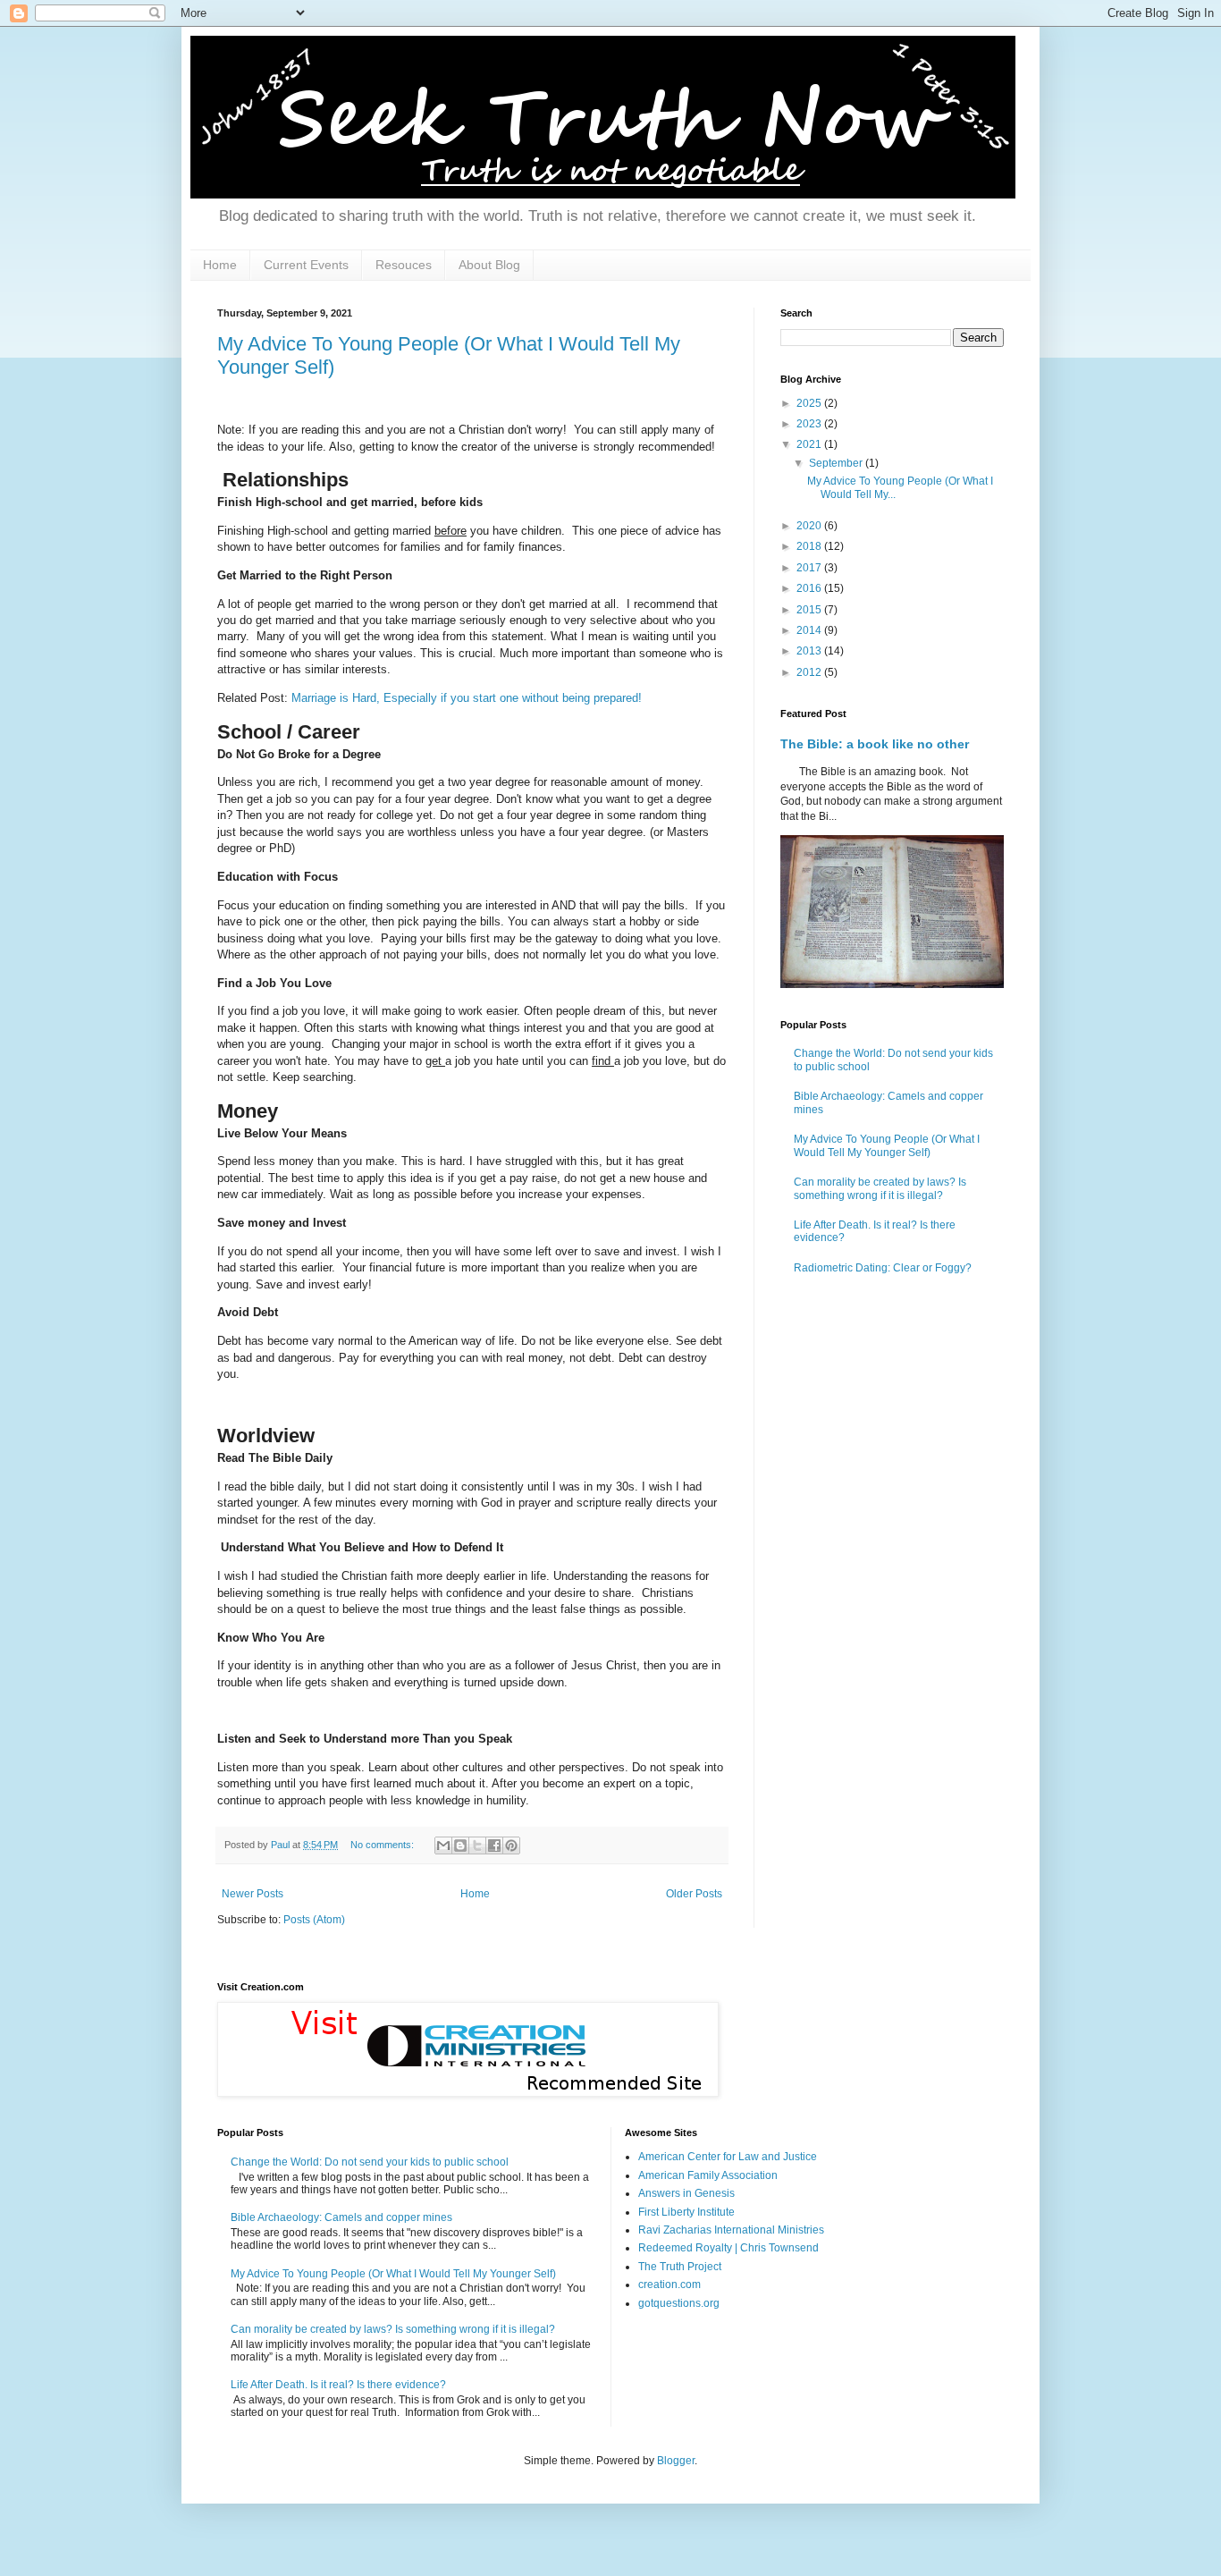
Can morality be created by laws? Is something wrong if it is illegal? (880, 1188)
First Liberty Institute (686, 2212)
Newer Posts (253, 1894)
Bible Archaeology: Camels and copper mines (341, 2217)
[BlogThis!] (460, 1845)
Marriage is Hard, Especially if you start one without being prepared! (467, 698)
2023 (810, 424)
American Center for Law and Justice (728, 2157)
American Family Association (708, 2175)
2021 (810, 444)
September (837, 463)
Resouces (404, 265)
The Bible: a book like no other (875, 744)
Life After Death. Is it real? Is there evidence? (338, 2385)
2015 (810, 610)
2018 (810, 546)
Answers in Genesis (686, 2193)
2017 (810, 568)
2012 (810, 672)
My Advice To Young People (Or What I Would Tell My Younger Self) (887, 1145)
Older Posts (694, 1894)
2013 (810, 651)
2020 (810, 526)
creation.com (669, 2285)
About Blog (489, 265)
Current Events (306, 265)
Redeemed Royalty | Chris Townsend (728, 2248)
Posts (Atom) (314, 1920)
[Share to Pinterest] (511, 1845)
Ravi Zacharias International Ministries (731, 2230)
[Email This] (443, 1845)
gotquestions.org (679, 2303)
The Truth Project (680, 2267)
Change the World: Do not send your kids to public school (370, 2162)
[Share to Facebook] (494, 1845)
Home (220, 265)
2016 (810, 588)
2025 (810, 403)
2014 (810, 630)
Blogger (676, 2461)
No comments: (383, 1845)
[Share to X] (477, 1845)
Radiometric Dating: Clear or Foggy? (883, 1268)
